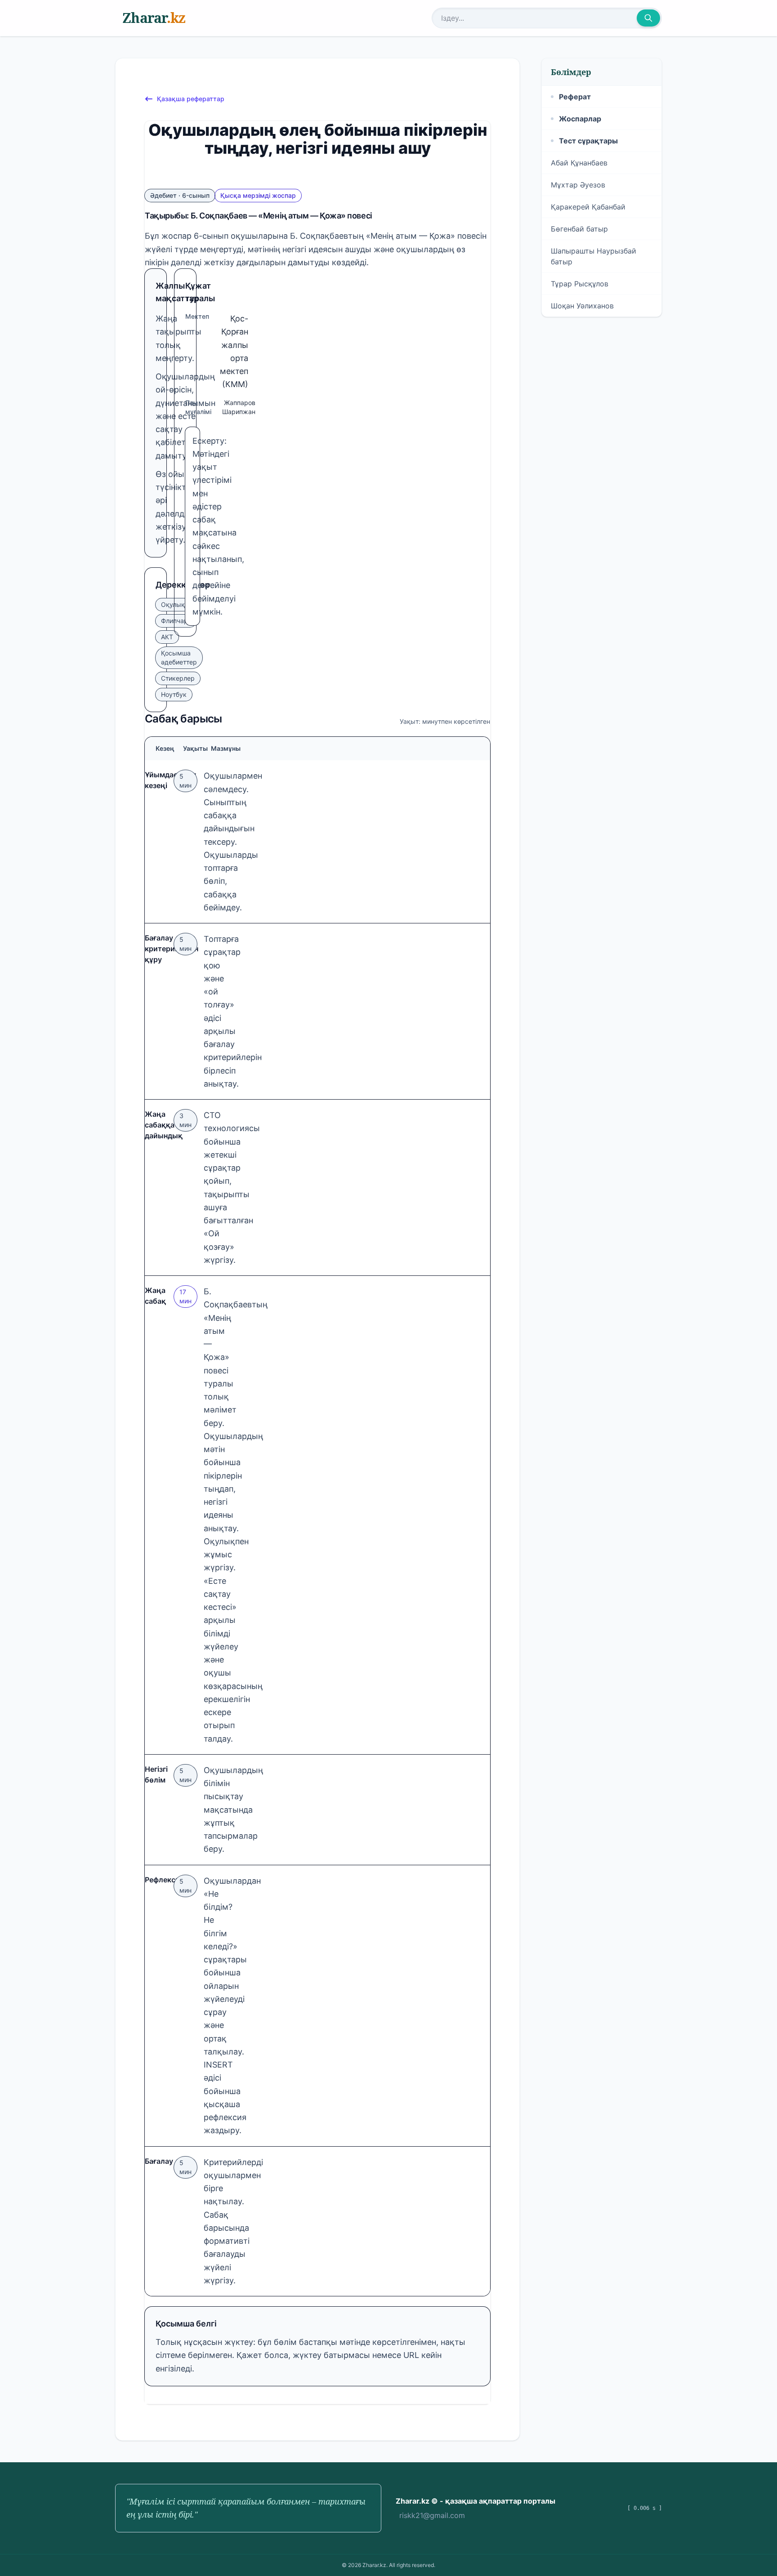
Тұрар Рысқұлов (580, 284)
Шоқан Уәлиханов (582, 306)
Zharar (154, 18)
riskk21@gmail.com (432, 2515)
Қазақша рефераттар (191, 99)
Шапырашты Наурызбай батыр (594, 256)
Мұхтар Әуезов (578, 185)
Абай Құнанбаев (579, 163)
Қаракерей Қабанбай (588, 207)
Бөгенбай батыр (579, 229)
